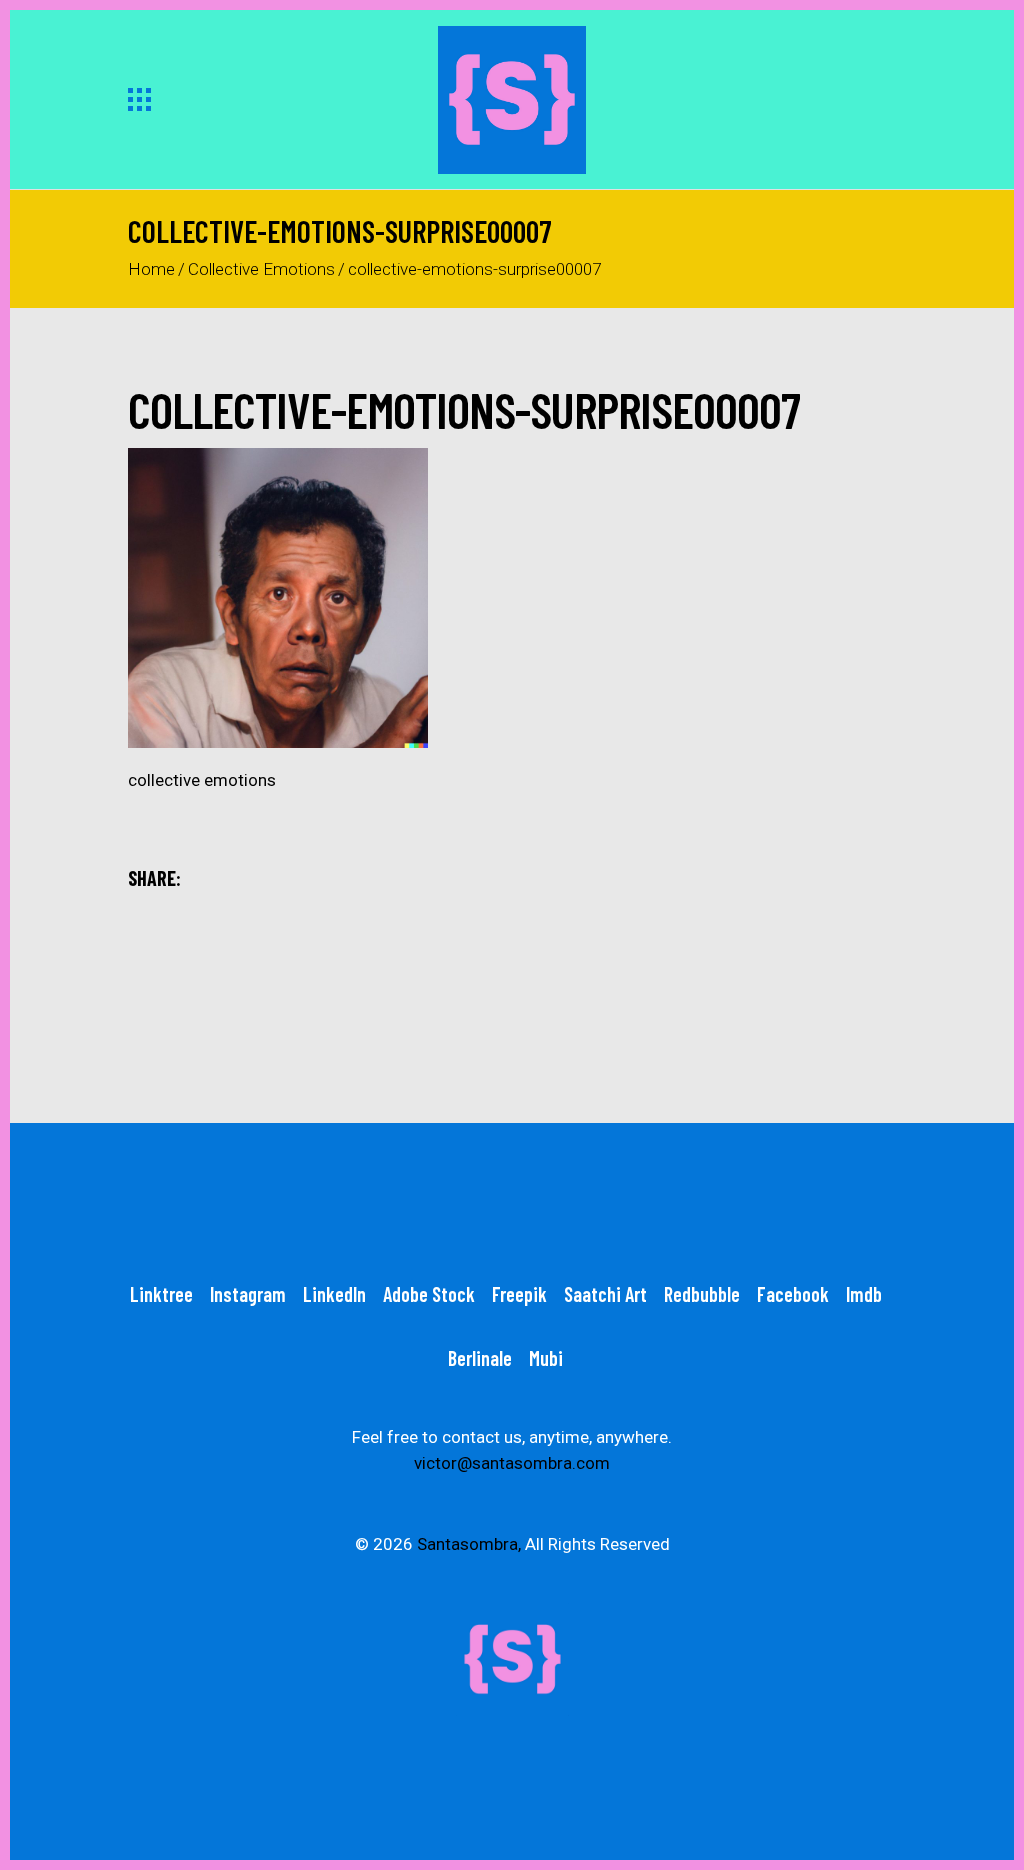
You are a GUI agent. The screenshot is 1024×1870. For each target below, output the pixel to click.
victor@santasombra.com (512, 1463)
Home (151, 269)
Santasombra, (469, 1544)
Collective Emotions (261, 269)
